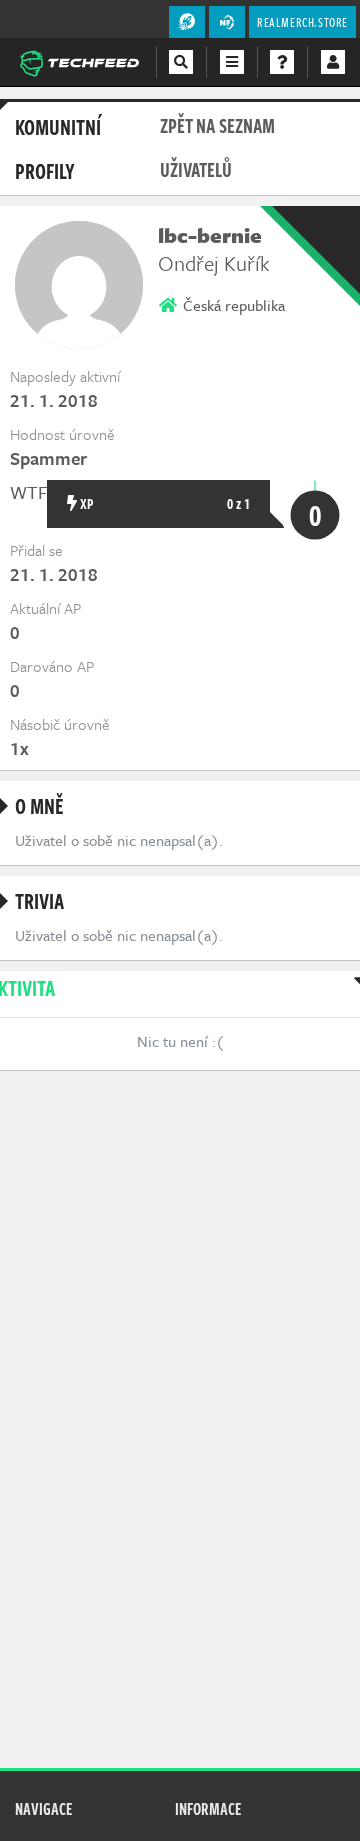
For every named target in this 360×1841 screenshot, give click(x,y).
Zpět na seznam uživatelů (217, 147)
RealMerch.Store (302, 22)
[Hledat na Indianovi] (181, 62)
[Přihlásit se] (333, 62)
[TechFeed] (79, 61)
